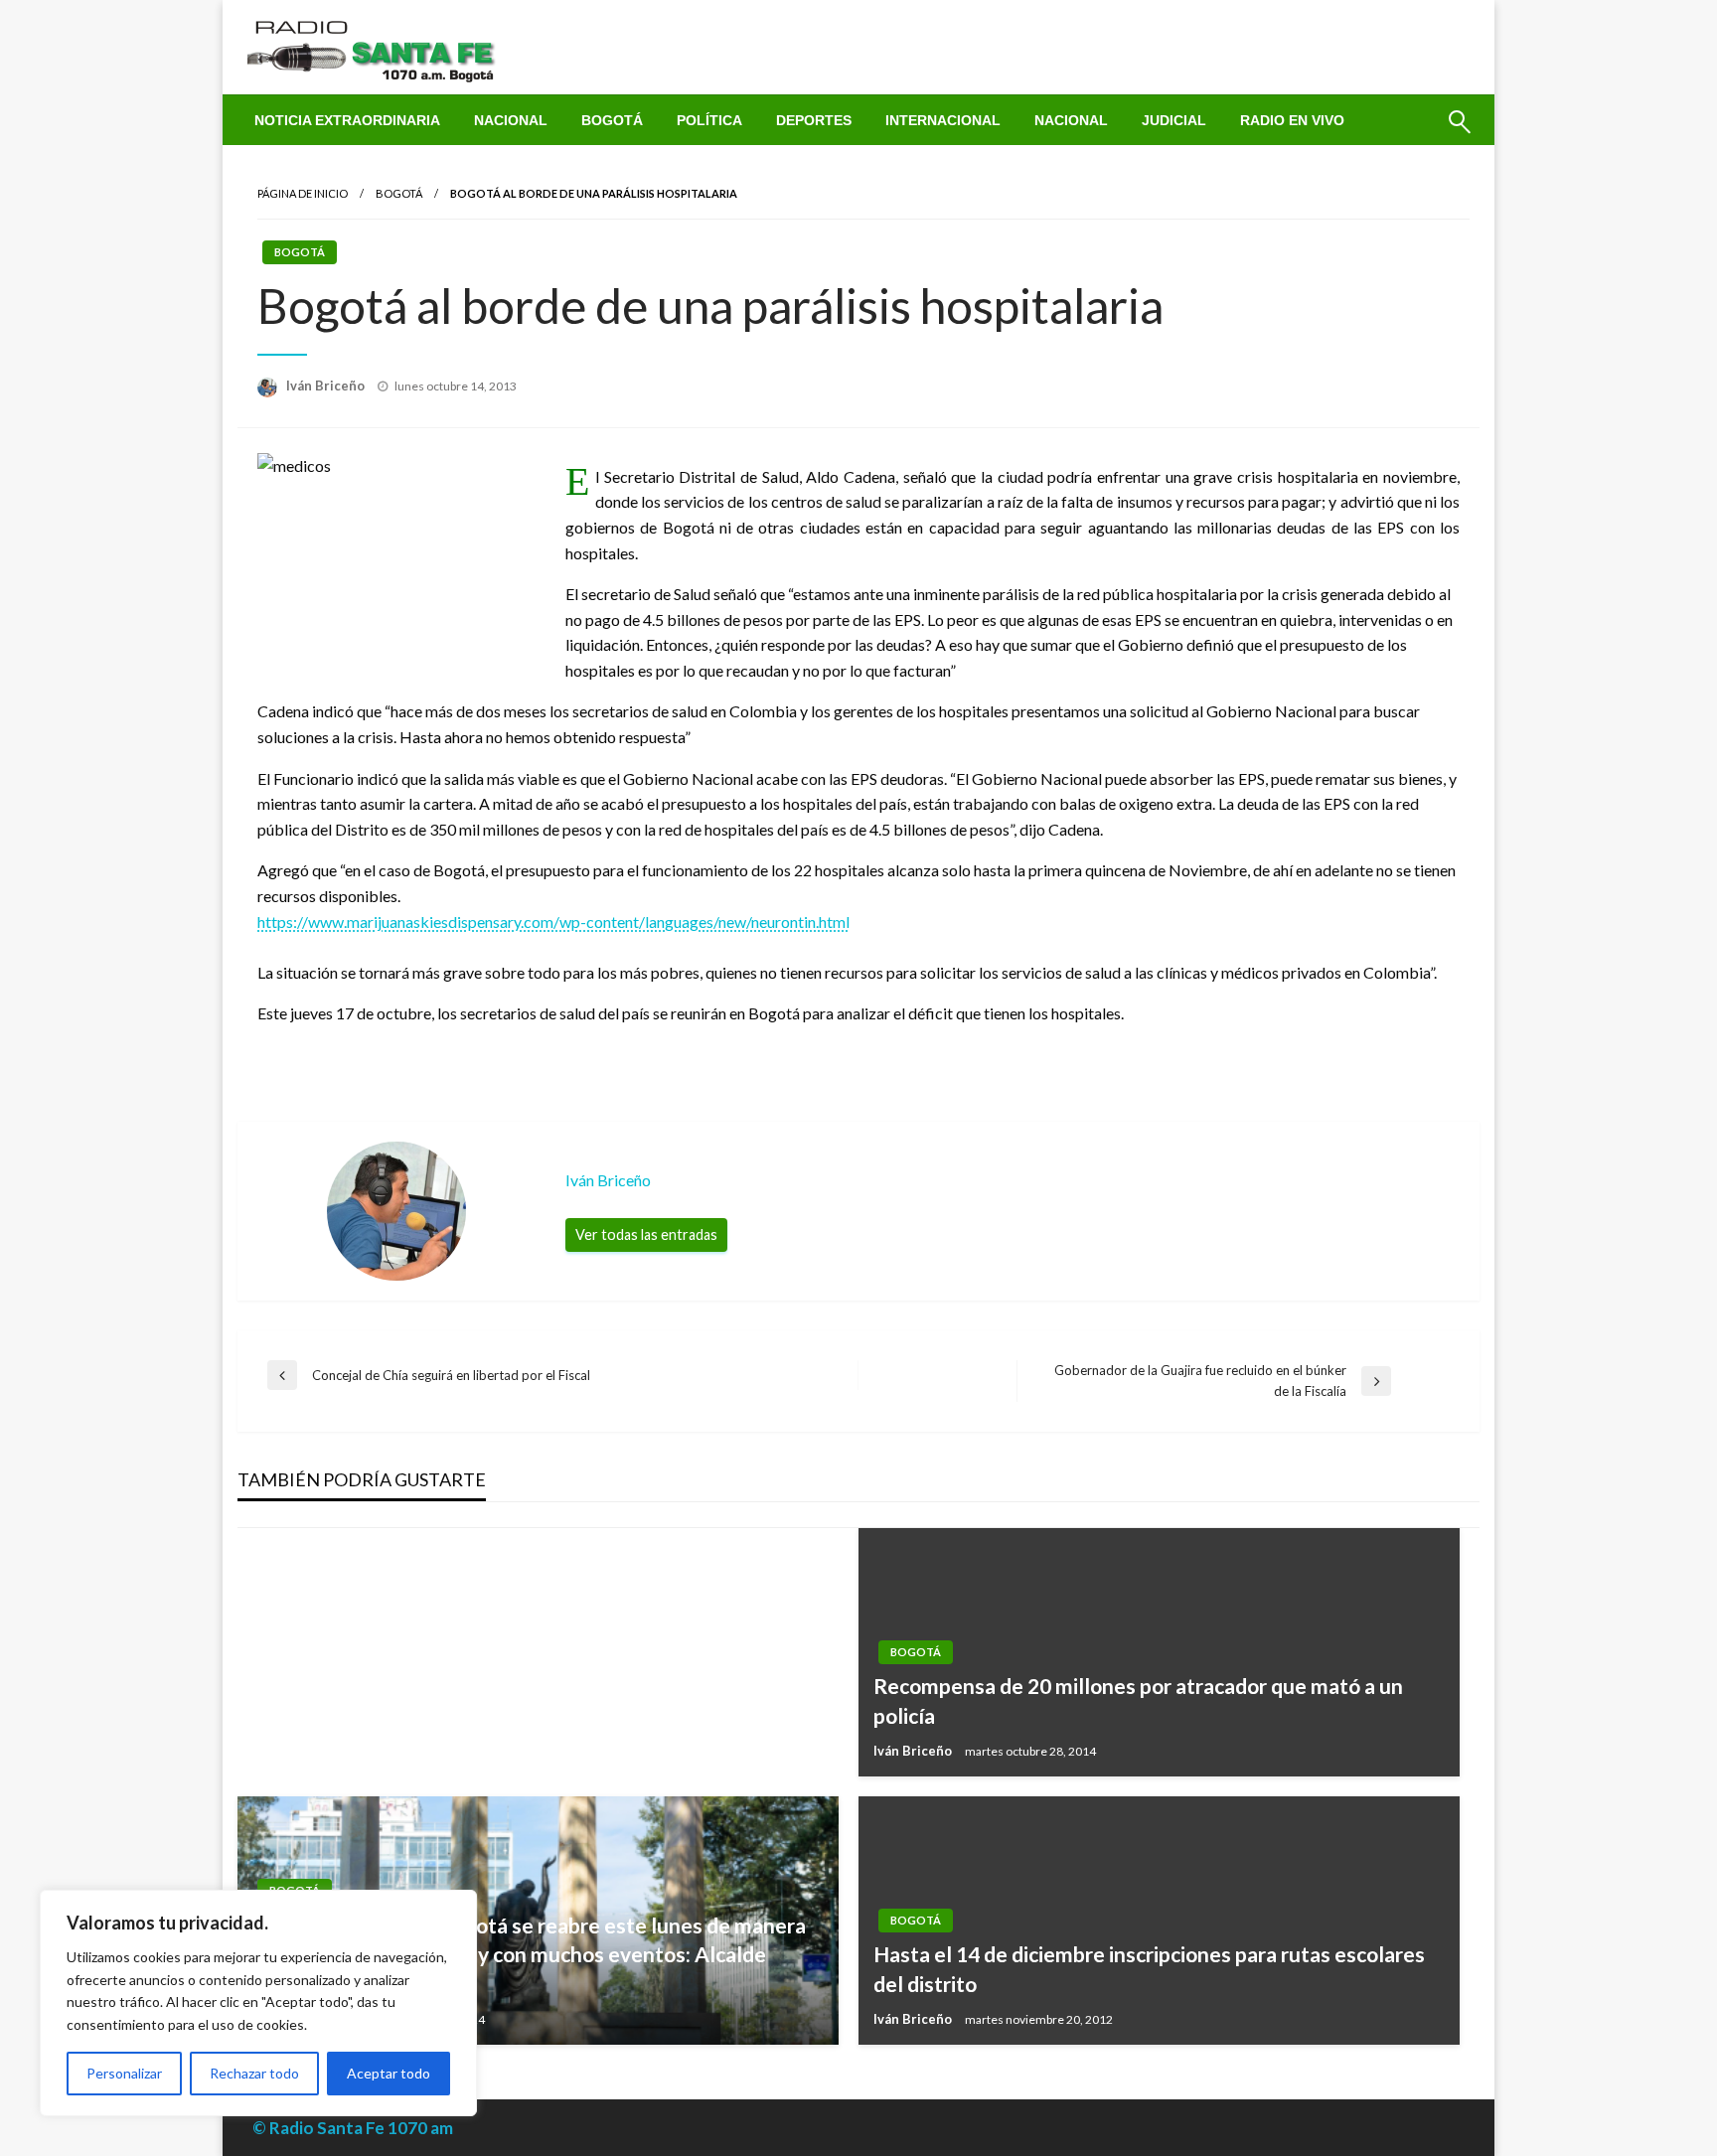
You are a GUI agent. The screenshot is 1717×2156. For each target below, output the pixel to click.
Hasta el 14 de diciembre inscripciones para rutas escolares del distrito (1149, 1968)
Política (709, 120)
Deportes (814, 120)
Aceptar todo (389, 2073)
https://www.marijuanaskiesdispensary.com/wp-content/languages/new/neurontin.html (553, 922)
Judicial (1174, 120)
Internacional (943, 120)
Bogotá (612, 120)
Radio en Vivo (1292, 120)
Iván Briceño (327, 385)
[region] (258, 2003)
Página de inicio (303, 193)
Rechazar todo (254, 2073)
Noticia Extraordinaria (347, 120)
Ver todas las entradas (646, 1234)
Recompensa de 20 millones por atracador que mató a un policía (1138, 1700)
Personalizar (124, 2073)
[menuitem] (347, 120)
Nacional (511, 120)
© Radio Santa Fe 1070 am (353, 2128)
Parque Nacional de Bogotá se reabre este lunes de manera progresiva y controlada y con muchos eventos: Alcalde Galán (529, 1954)
